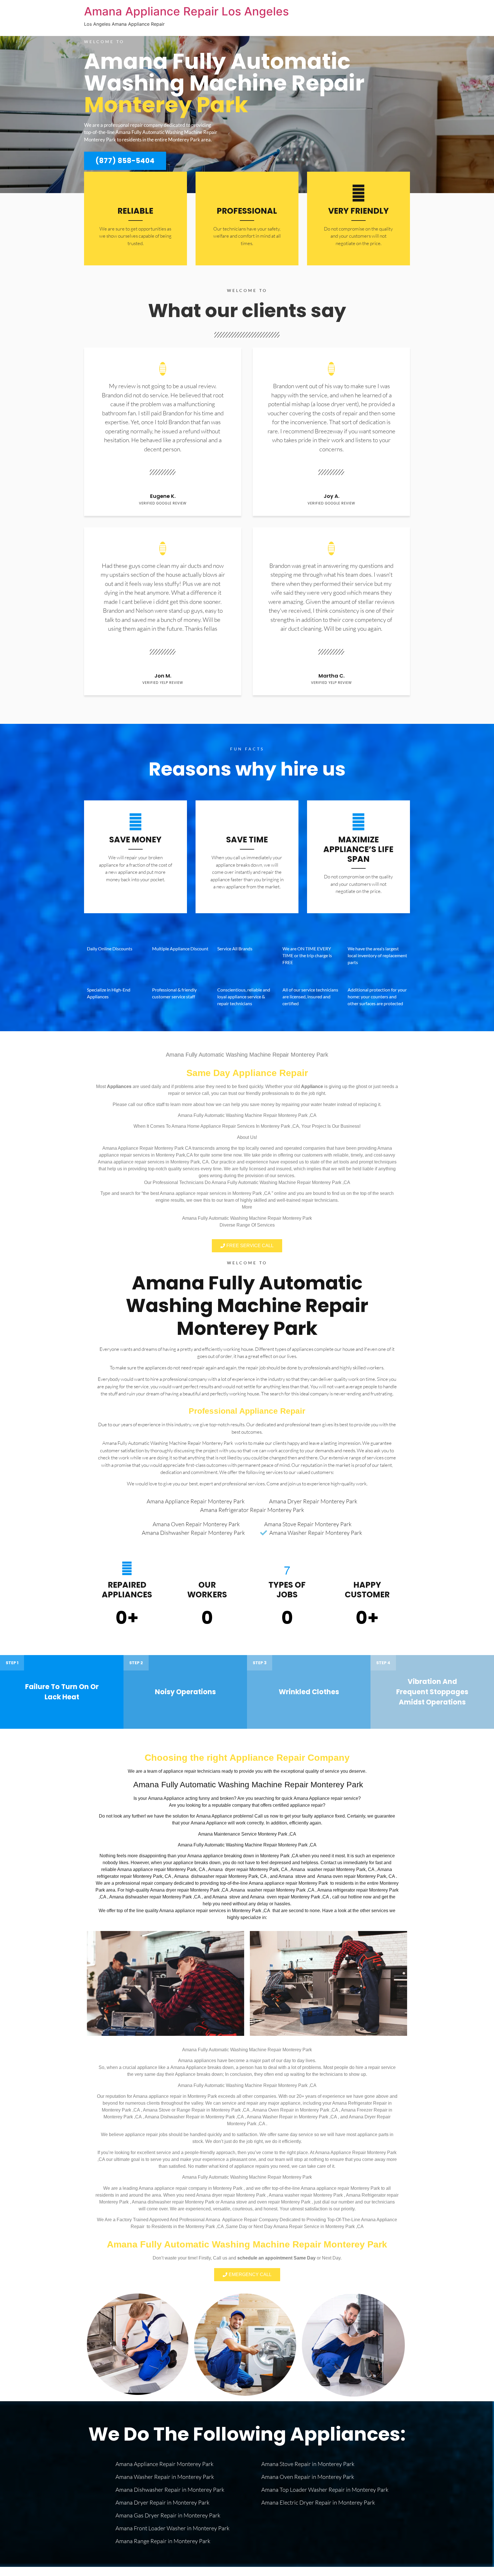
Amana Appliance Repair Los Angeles (186, 11)
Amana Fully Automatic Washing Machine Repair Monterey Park (247, 1305)
